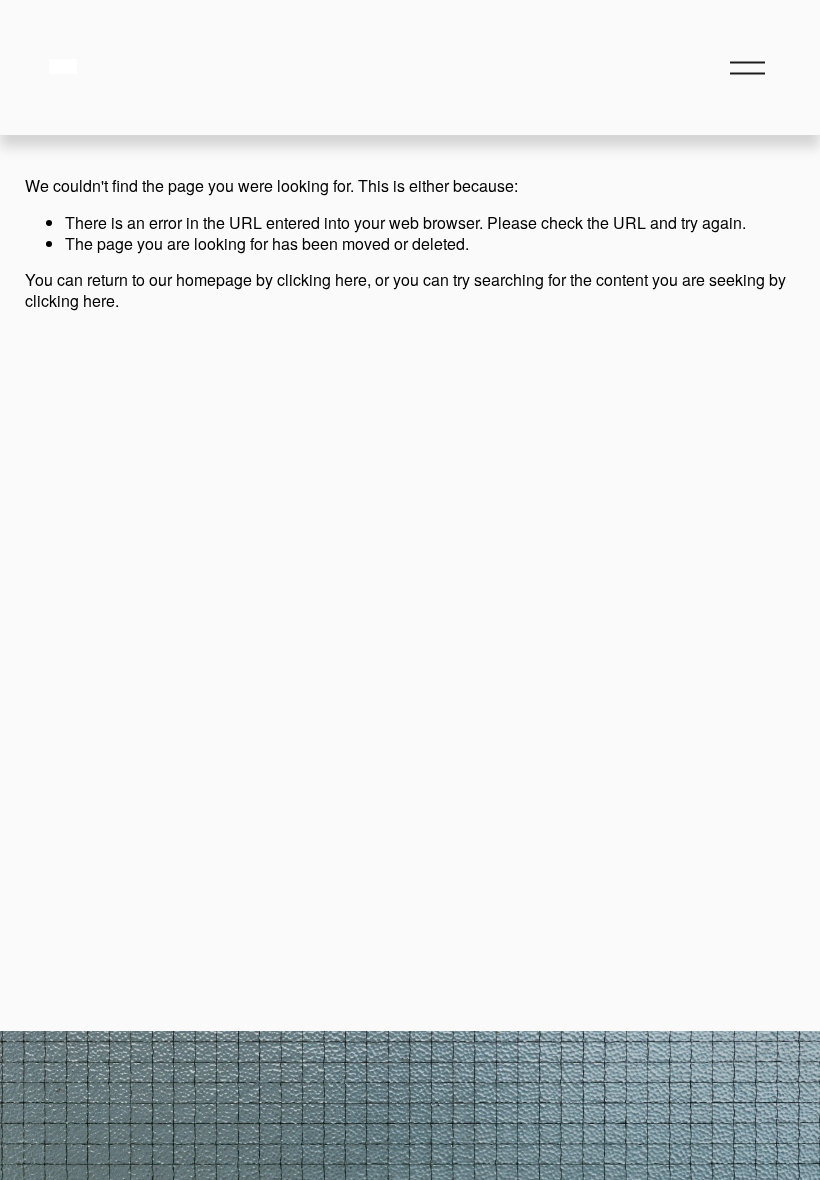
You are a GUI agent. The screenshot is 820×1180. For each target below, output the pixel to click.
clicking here (322, 279)
